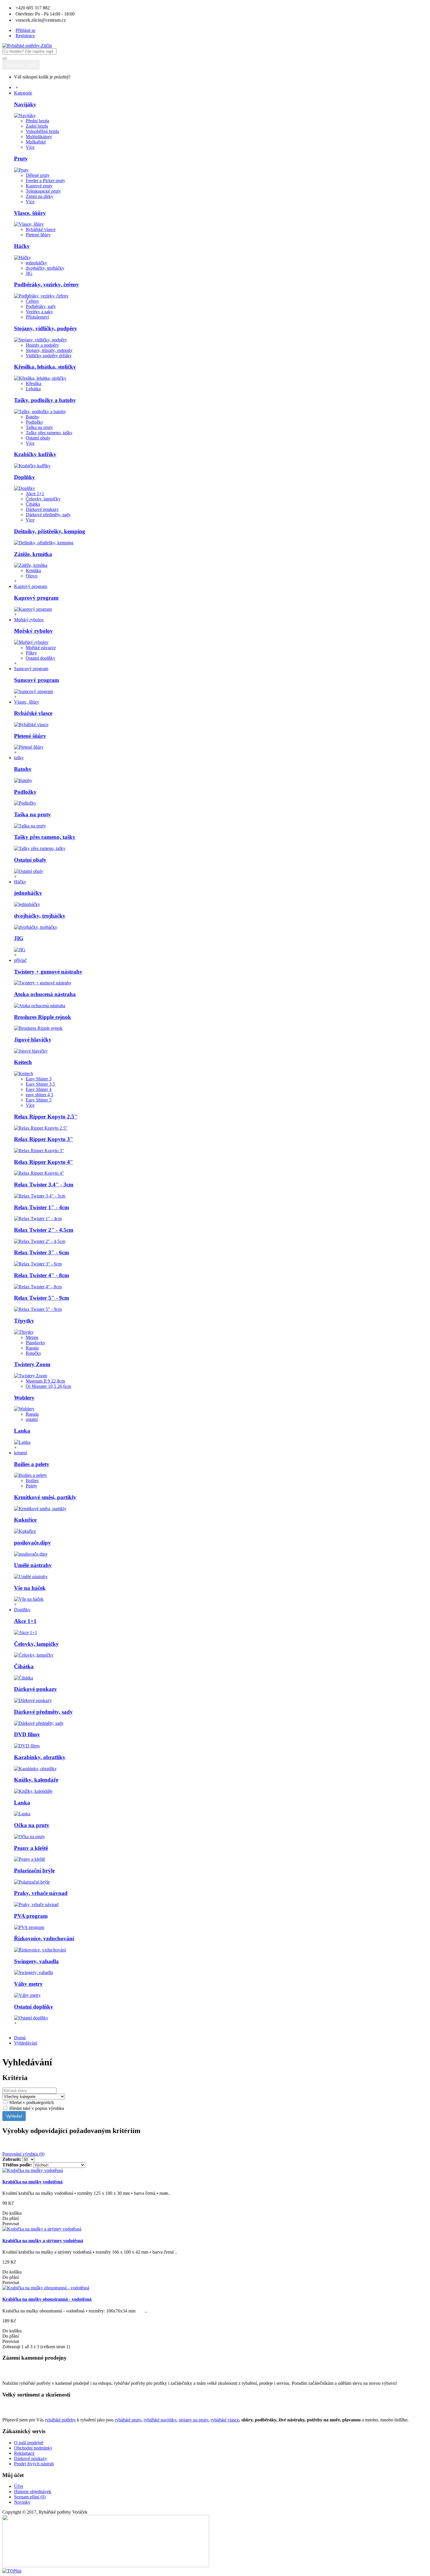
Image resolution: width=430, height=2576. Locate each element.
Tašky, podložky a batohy (45, 400)
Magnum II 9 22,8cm (45, 1381)
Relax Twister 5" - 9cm (42, 1298)
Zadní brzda (37, 126)
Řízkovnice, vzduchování (44, 1938)
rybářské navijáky (160, 2420)
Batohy (32, 417)
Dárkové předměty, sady (48, 515)
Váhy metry (28, 1984)
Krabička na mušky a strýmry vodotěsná (43, 2241)
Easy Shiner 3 (39, 1079)
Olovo (32, 576)
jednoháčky (36, 263)
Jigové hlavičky (33, 1040)
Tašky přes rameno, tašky (49, 433)
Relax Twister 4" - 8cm (42, 1275)
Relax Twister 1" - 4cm (42, 1207)
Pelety (31, 1486)
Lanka (22, 1431)
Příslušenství (37, 317)
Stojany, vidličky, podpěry (46, 328)
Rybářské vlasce (41, 229)
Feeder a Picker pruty (45, 181)
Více (30, 147)
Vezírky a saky (39, 312)
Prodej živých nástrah (34, 2464)
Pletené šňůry (38, 235)
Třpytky (24, 1321)
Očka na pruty (32, 1825)
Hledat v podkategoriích (31, 2102)
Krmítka (33, 571)
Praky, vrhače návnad (41, 1893)
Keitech (23, 1062)
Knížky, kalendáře (36, 1780)
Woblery (24, 1398)
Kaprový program (36, 598)
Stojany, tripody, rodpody (49, 350)
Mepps (32, 1337)
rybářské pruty (128, 2420)
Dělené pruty (38, 175)
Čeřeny (32, 301)
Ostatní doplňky (41, 658)
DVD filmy (27, 1734)
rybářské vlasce (225, 2420)
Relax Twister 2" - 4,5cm (44, 1230)
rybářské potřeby (60, 2420)
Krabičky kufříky (35, 454)
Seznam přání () (30, 2497)
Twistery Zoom (32, 1364)
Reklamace (24, 2453)
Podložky (35, 422)
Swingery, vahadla (36, 1961)
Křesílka (33, 383)
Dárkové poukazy (42, 509)
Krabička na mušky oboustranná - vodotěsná (47, 2299)
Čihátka (33, 504)
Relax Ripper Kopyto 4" (44, 1162)
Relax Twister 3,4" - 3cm (44, 1184)
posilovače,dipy (32, 1543)
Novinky (22, 2502)
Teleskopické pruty (43, 191)
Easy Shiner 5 (39, 1100)
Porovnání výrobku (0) (23, 2154)
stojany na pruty (193, 2420)
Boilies (32, 1481)
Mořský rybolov (33, 631)
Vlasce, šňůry (30, 213)
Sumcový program (37, 680)
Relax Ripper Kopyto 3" (44, 1139)
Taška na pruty (39, 427)
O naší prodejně (29, 2443)
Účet (18, 2486)
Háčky (22, 246)
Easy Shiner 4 (39, 1089)
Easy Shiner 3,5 (40, 1084)
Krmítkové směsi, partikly (45, 1497)
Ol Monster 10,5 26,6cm (48, 1386)
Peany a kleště (31, 1848)
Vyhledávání (26, 2043)
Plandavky (36, 1343)
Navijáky (25, 104)
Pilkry (31, 653)
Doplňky (25, 477)
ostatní (32, 1419)
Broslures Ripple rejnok (43, 1017)
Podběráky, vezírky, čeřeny (47, 284)
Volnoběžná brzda (42, 131)
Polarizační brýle (34, 1871)
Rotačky (33, 1353)
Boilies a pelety (32, 1464)
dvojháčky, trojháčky (45, 268)
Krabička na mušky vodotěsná (32, 2182)
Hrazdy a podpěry (42, 345)
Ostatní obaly (38, 438)
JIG (29, 273)
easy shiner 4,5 (39, 1095)
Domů (20, 2038)
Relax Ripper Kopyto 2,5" (46, 1117)
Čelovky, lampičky (43, 499)
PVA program (31, 1916)
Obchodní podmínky (33, 2448)
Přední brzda (37, 121)
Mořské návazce (41, 648)
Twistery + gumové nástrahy (48, 972)
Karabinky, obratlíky (40, 1757)
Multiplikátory (39, 137)
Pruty (21, 159)
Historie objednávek (33, 2492)
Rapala (32, 1348)
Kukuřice (25, 1520)
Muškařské (36, 142)
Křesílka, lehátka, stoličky (45, 367)
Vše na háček (30, 1588)
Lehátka (33, 389)
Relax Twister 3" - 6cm (42, 1252)
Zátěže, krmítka (33, 554)
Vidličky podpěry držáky (49, 356)
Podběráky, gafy (41, 306)
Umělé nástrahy (33, 1565)
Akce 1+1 (35, 494)
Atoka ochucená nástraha (45, 994)
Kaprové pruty (39, 186)
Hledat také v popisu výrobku (36, 2108)
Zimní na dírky (39, 196)
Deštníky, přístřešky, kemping (50, 531)
